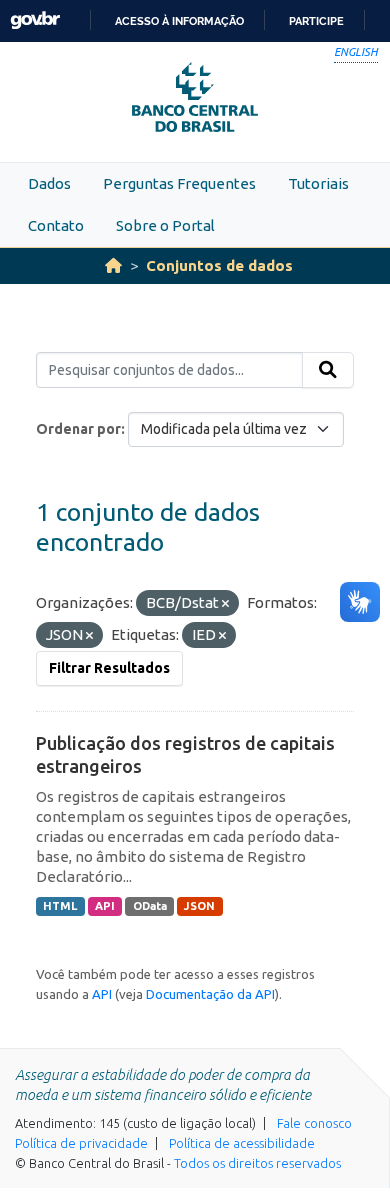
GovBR (35, 20)
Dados (49, 183)
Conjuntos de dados (219, 265)
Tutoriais (318, 183)
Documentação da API (210, 994)
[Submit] (328, 370)
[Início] (113, 265)
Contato (56, 225)
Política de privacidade (81, 1143)
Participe (316, 21)
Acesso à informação (179, 21)
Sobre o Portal (165, 225)
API (105, 906)
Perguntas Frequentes (179, 183)
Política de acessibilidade (242, 1143)
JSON (199, 906)
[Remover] (225, 604)
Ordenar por (78, 429)
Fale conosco (314, 1123)
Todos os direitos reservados (257, 1163)
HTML (60, 906)
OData (150, 906)
